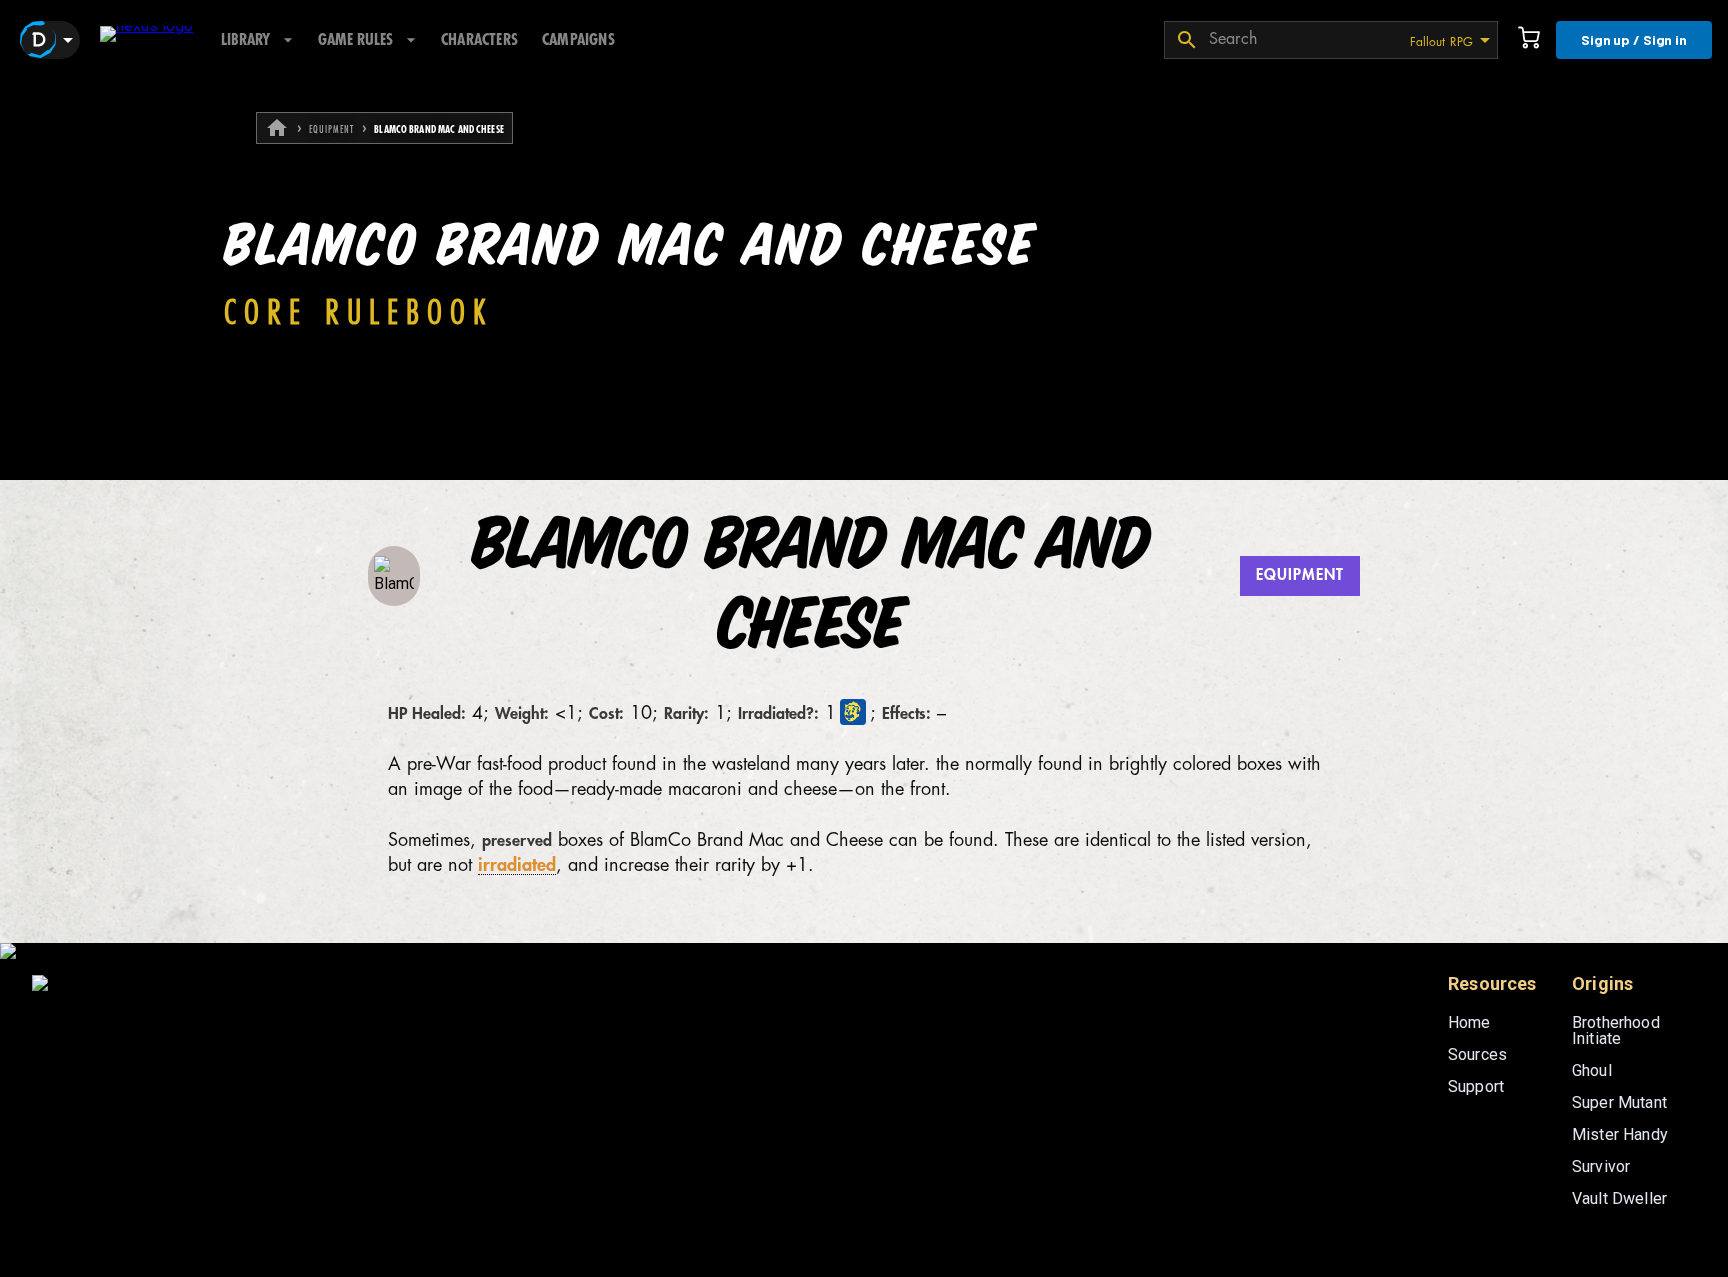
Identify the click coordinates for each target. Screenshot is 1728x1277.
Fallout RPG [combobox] (1441, 42)
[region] (864, 678)
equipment (331, 130)
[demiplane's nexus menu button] (50, 40)
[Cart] (1529, 40)
